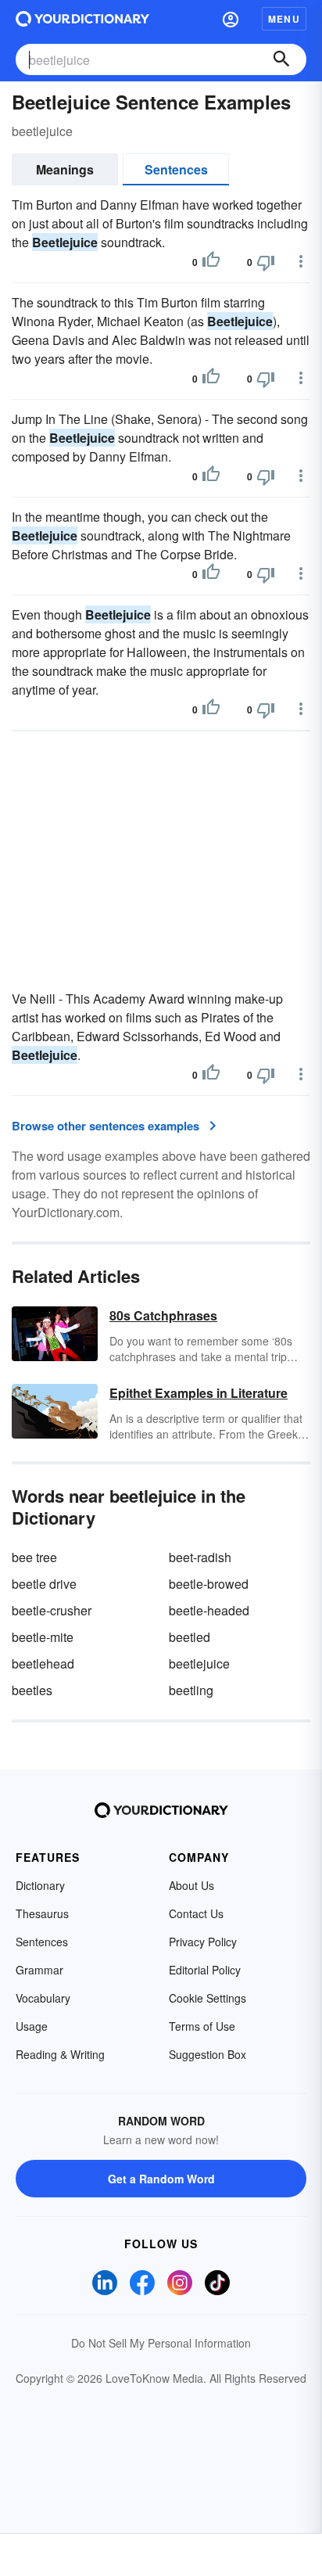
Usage (32, 2026)
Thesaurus (42, 1913)
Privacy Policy (203, 1942)
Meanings (65, 169)
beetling (191, 1690)
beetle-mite (43, 1637)
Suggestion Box (208, 2054)
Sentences (176, 169)
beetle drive (44, 1584)
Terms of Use (202, 2026)
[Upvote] (211, 262)
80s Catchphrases (163, 1315)
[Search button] (281, 59)
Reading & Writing (60, 2054)
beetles (32, 1690)
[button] (231, 19)
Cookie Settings (208, 1998)
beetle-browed (209, 1584)
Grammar (39, 1970)
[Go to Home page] (82, 19)
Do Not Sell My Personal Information (161, 2343)
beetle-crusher (52, 1610)
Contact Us (196, 1913)
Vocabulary (43, 1998)
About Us (191, 1885)
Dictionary (40, 1885)
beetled (190, 1637)
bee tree (34, 1557)
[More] (301, 261)
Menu (284, 19)
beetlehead (43, 1663)
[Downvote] (266, 262)
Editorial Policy (205, 1970)
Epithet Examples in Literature (199, 1393)
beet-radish (200, 1557)
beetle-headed (209, 1610)
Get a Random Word (161, 2179)
